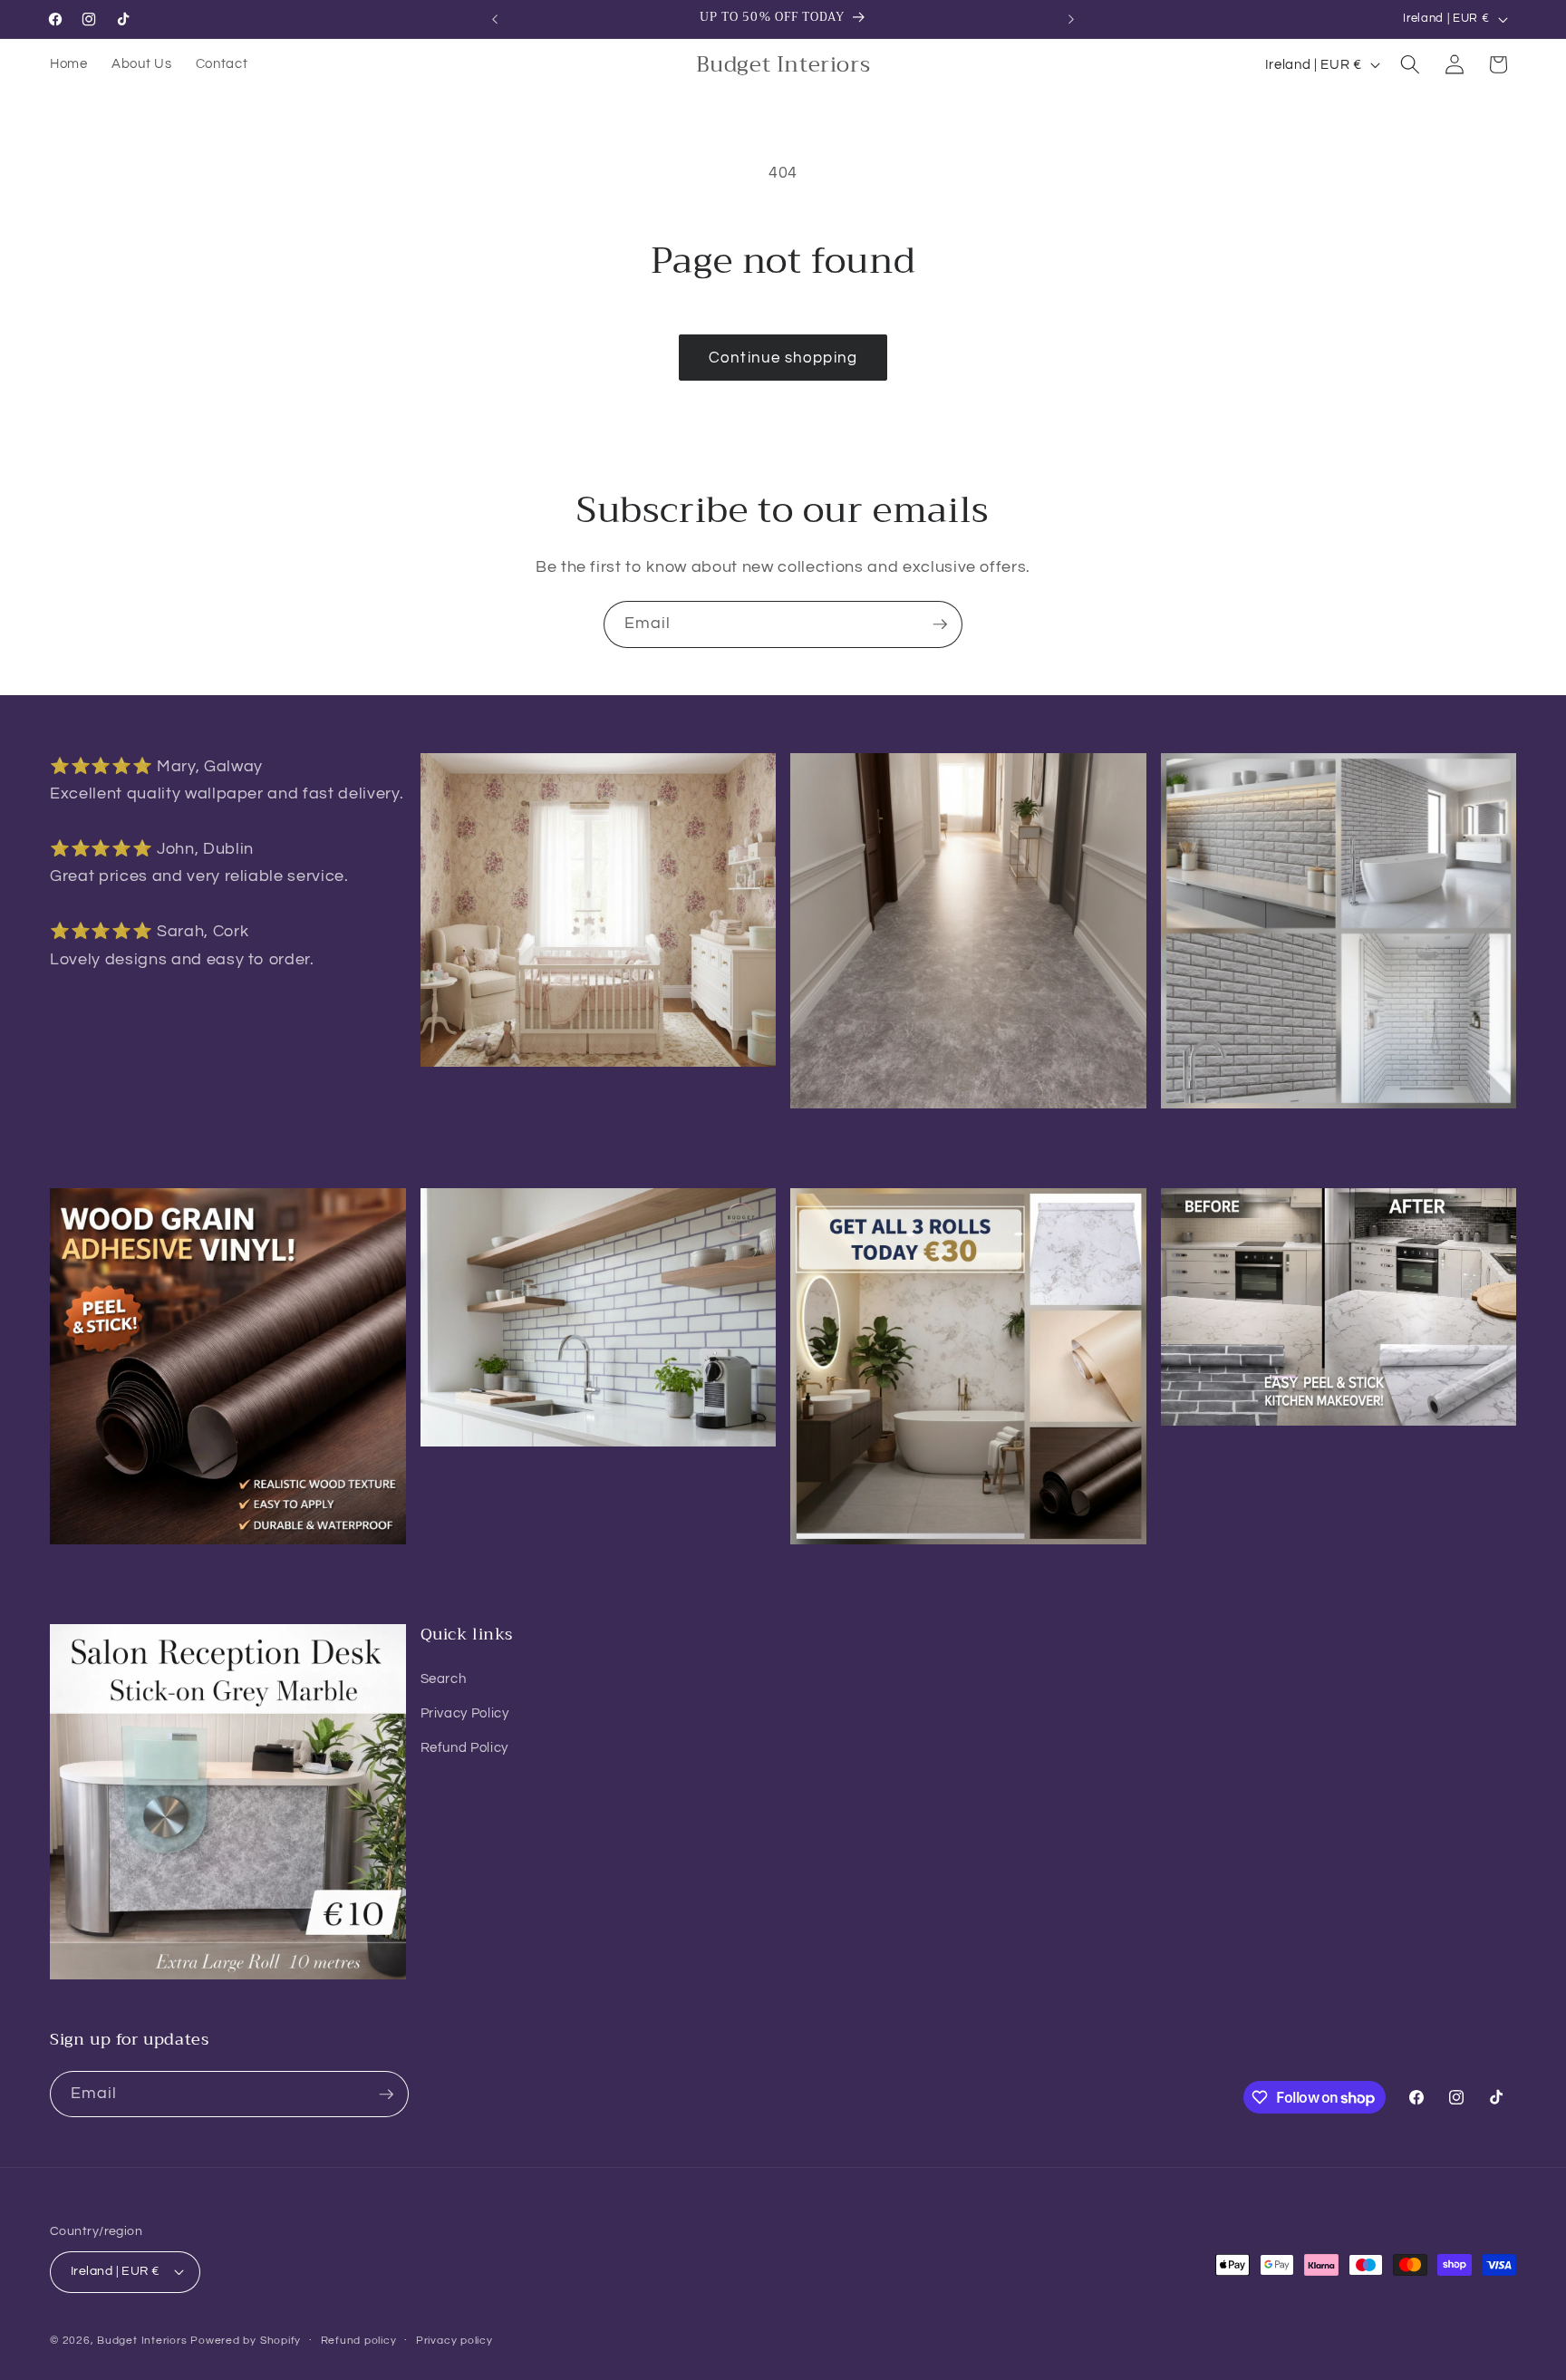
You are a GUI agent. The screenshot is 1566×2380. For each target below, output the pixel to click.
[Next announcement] (1071, 19)
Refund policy (359, 2341)
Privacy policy (454, 2341)
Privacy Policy (465, 1713)
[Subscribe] (940, 624)
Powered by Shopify (246, 2341)
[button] (1410, 64)
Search (444, 1679)
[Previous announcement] (495, 19)
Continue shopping (783, 358)
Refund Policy (465, 1747)
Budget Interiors (142, 2341)
